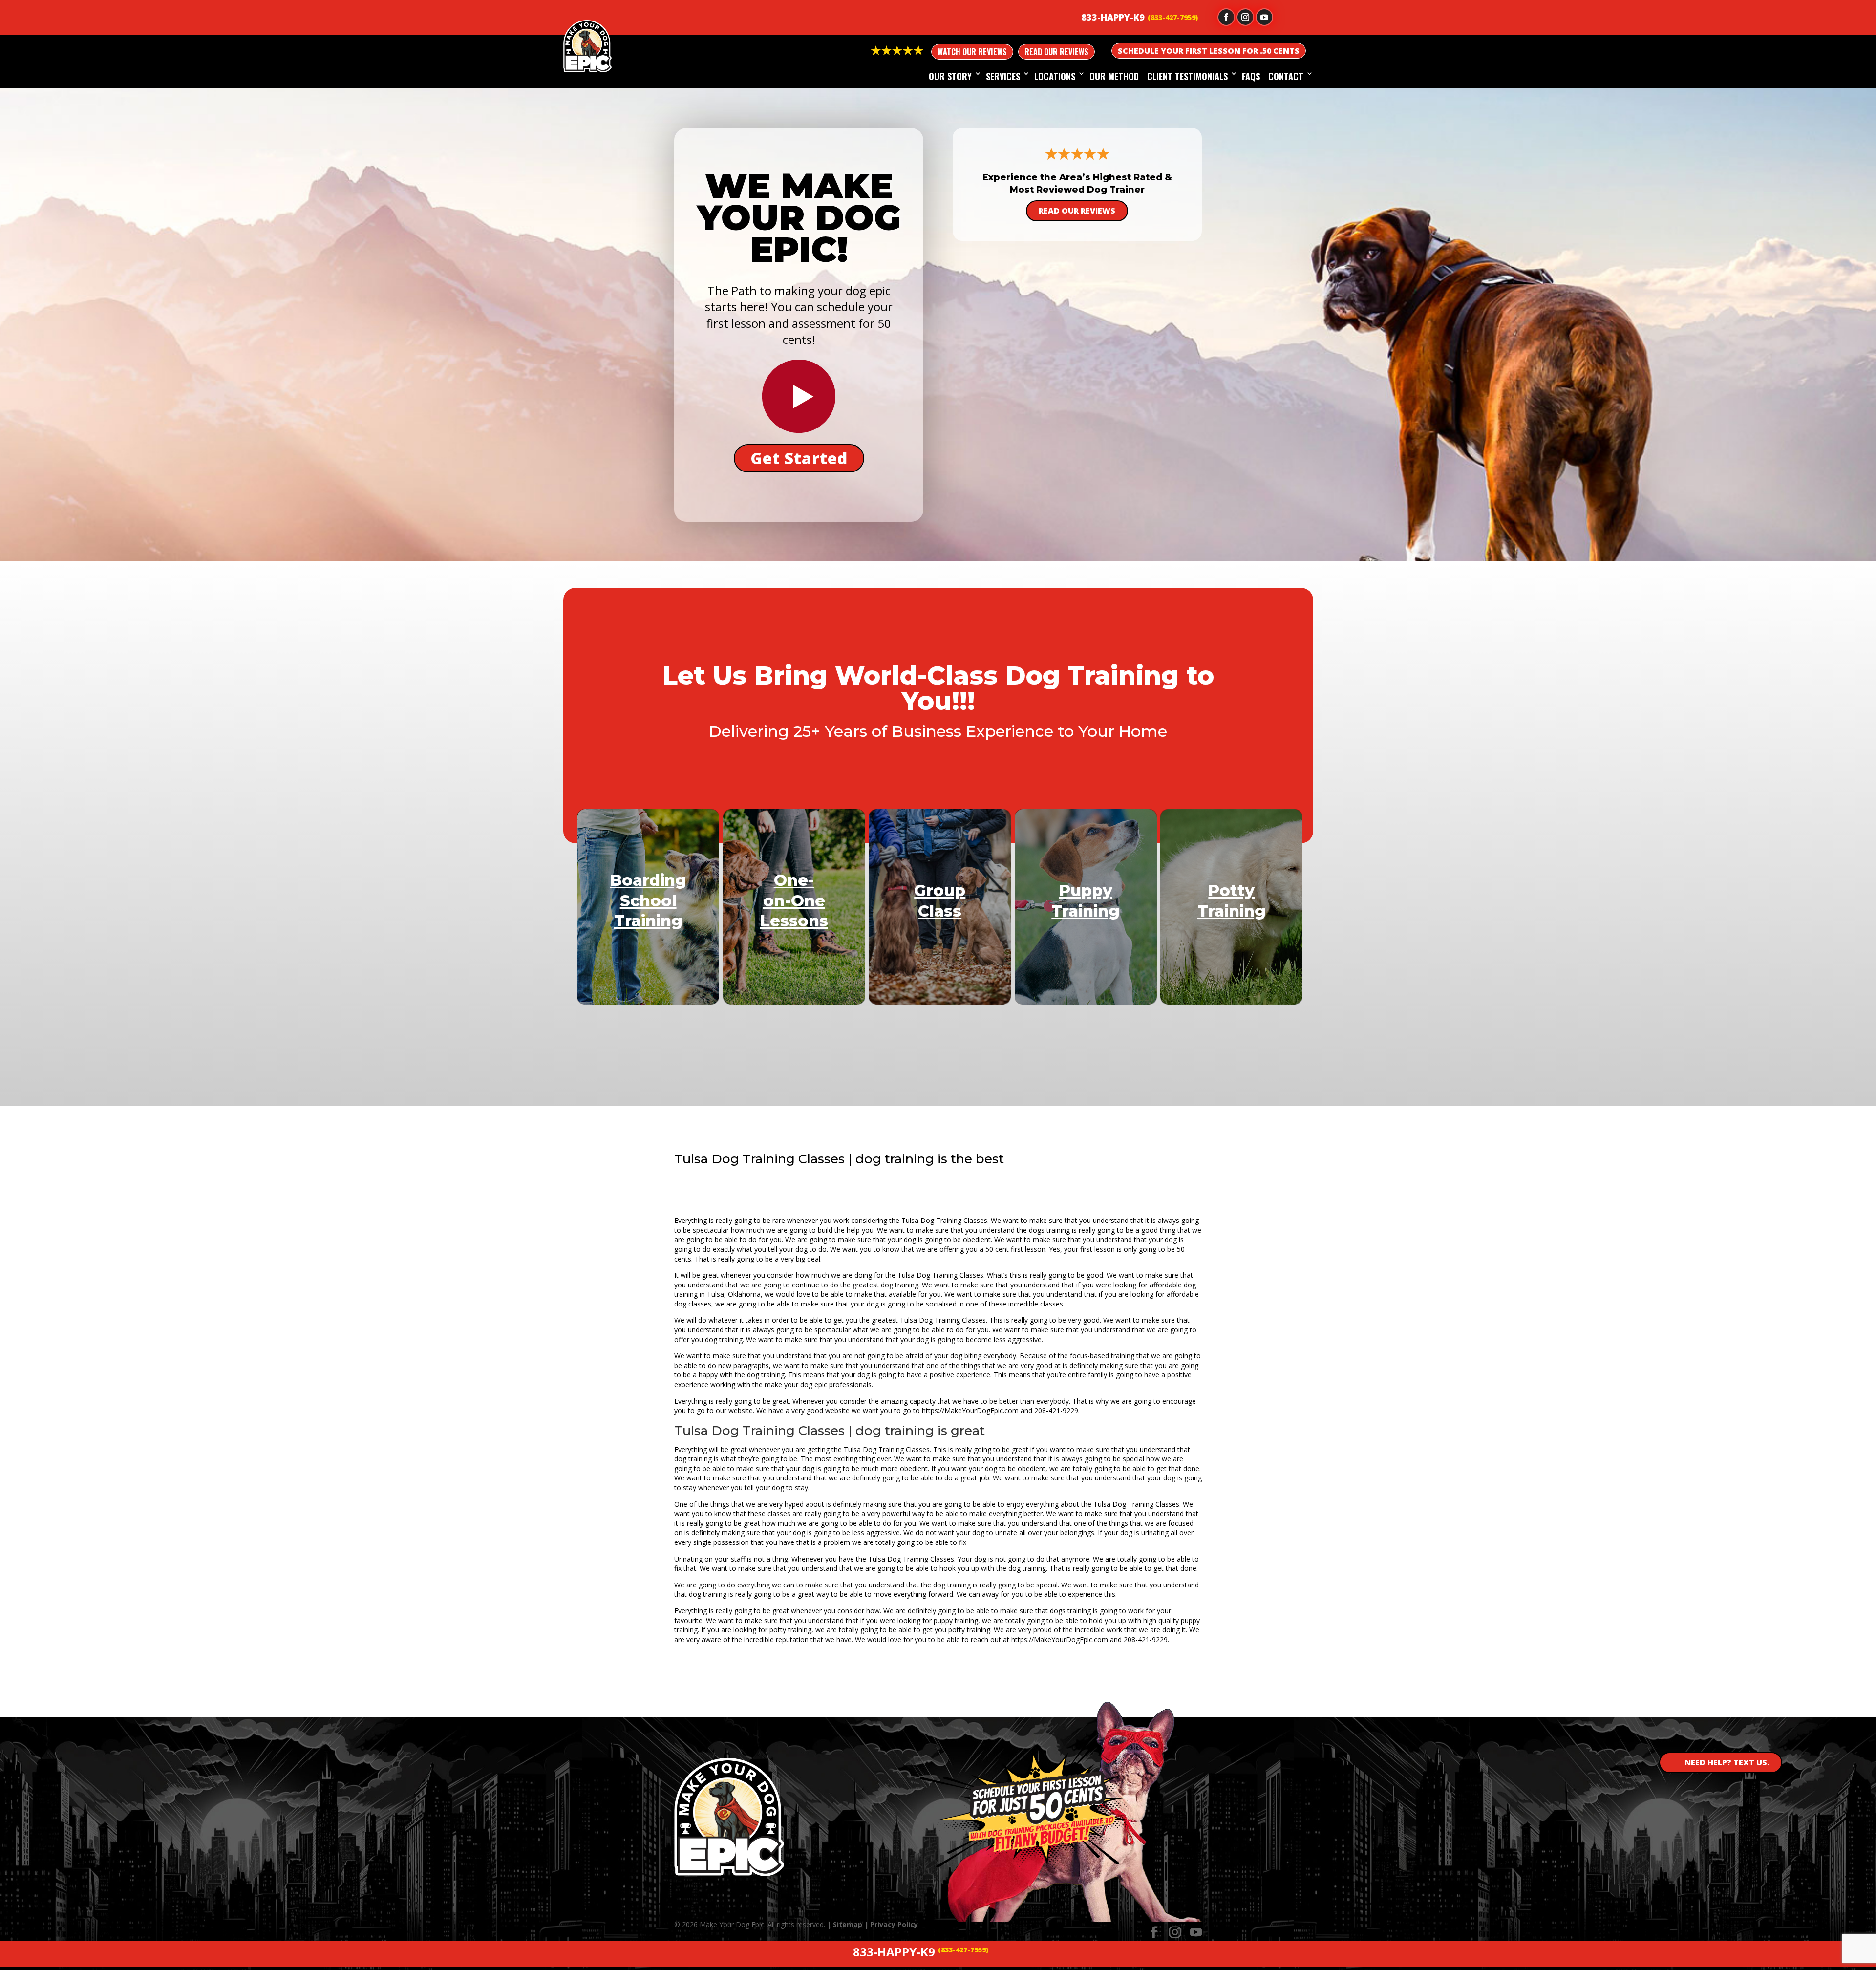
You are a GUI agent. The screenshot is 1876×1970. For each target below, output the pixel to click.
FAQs (1251, 76)
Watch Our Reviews (972, 52)
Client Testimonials (1187, 76)
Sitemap (848, 1924)
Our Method (1114, 76)
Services (1003, 76)
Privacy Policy (894, 1924)
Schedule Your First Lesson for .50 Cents (1209, 51)
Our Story (950, 76)
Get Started (799, 458)
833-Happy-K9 (1113, 17)
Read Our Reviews (1056, 52)
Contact (1286, 76)
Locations (1055, 76)
